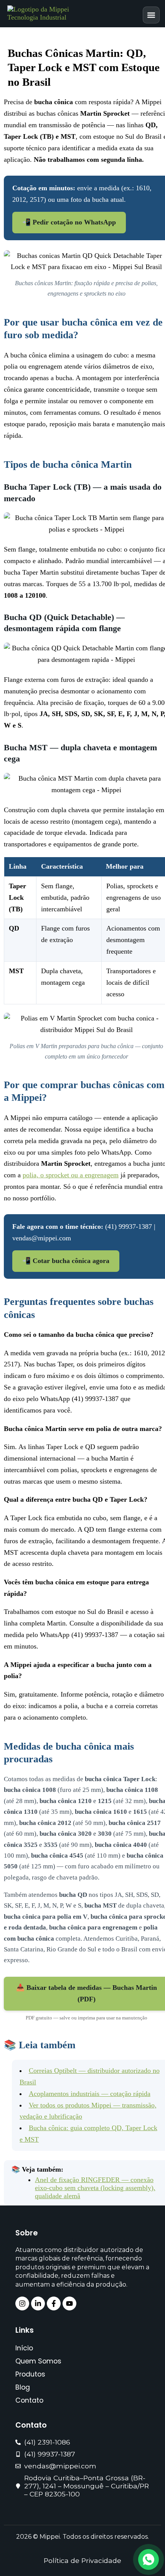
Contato (29, 2400)
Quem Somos (38, 2361)
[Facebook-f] (54, 2303)
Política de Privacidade (82, 2560)
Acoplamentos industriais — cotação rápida (90, 2094)
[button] (151, 15)
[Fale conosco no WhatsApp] (148, 2559)
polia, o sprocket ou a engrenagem (71, 1175)
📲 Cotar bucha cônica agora (66, 1261)
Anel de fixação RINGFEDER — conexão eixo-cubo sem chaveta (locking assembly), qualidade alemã (95, 2188)
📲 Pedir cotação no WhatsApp (69, 222)
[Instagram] (22, 2303)
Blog (23, 2387)
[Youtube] (69, 2303)
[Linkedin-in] (38, 2303)
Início (24, 2348)
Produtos (30, 2374)
